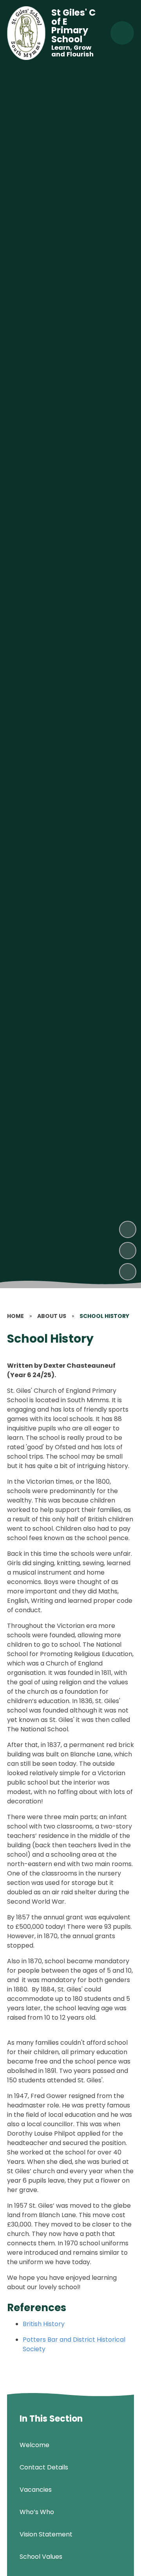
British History (44, 2324)
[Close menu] (122, 33)
